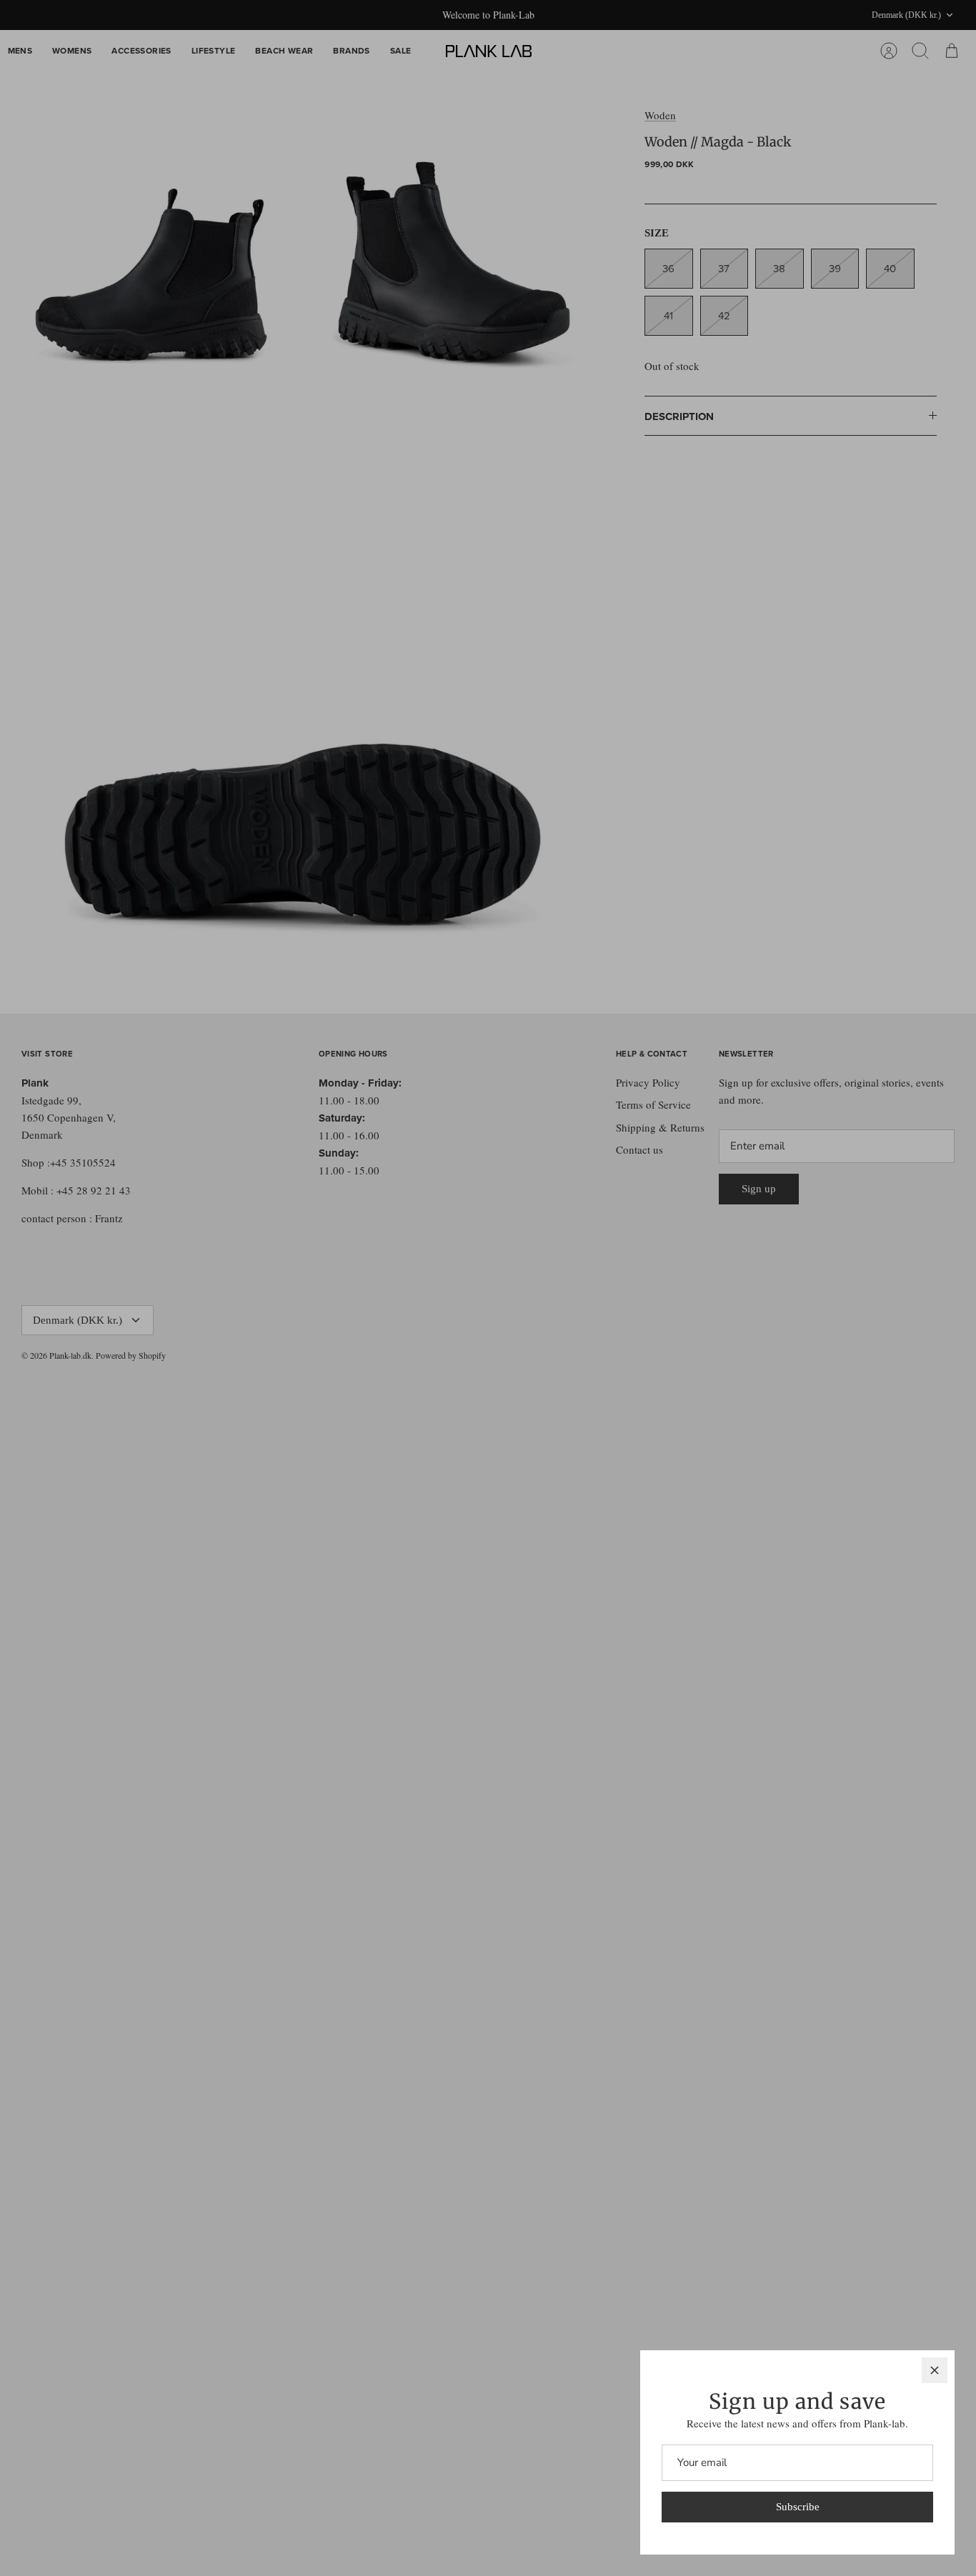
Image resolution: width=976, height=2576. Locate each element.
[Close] (935, 2370)
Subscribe (798, 2507)
